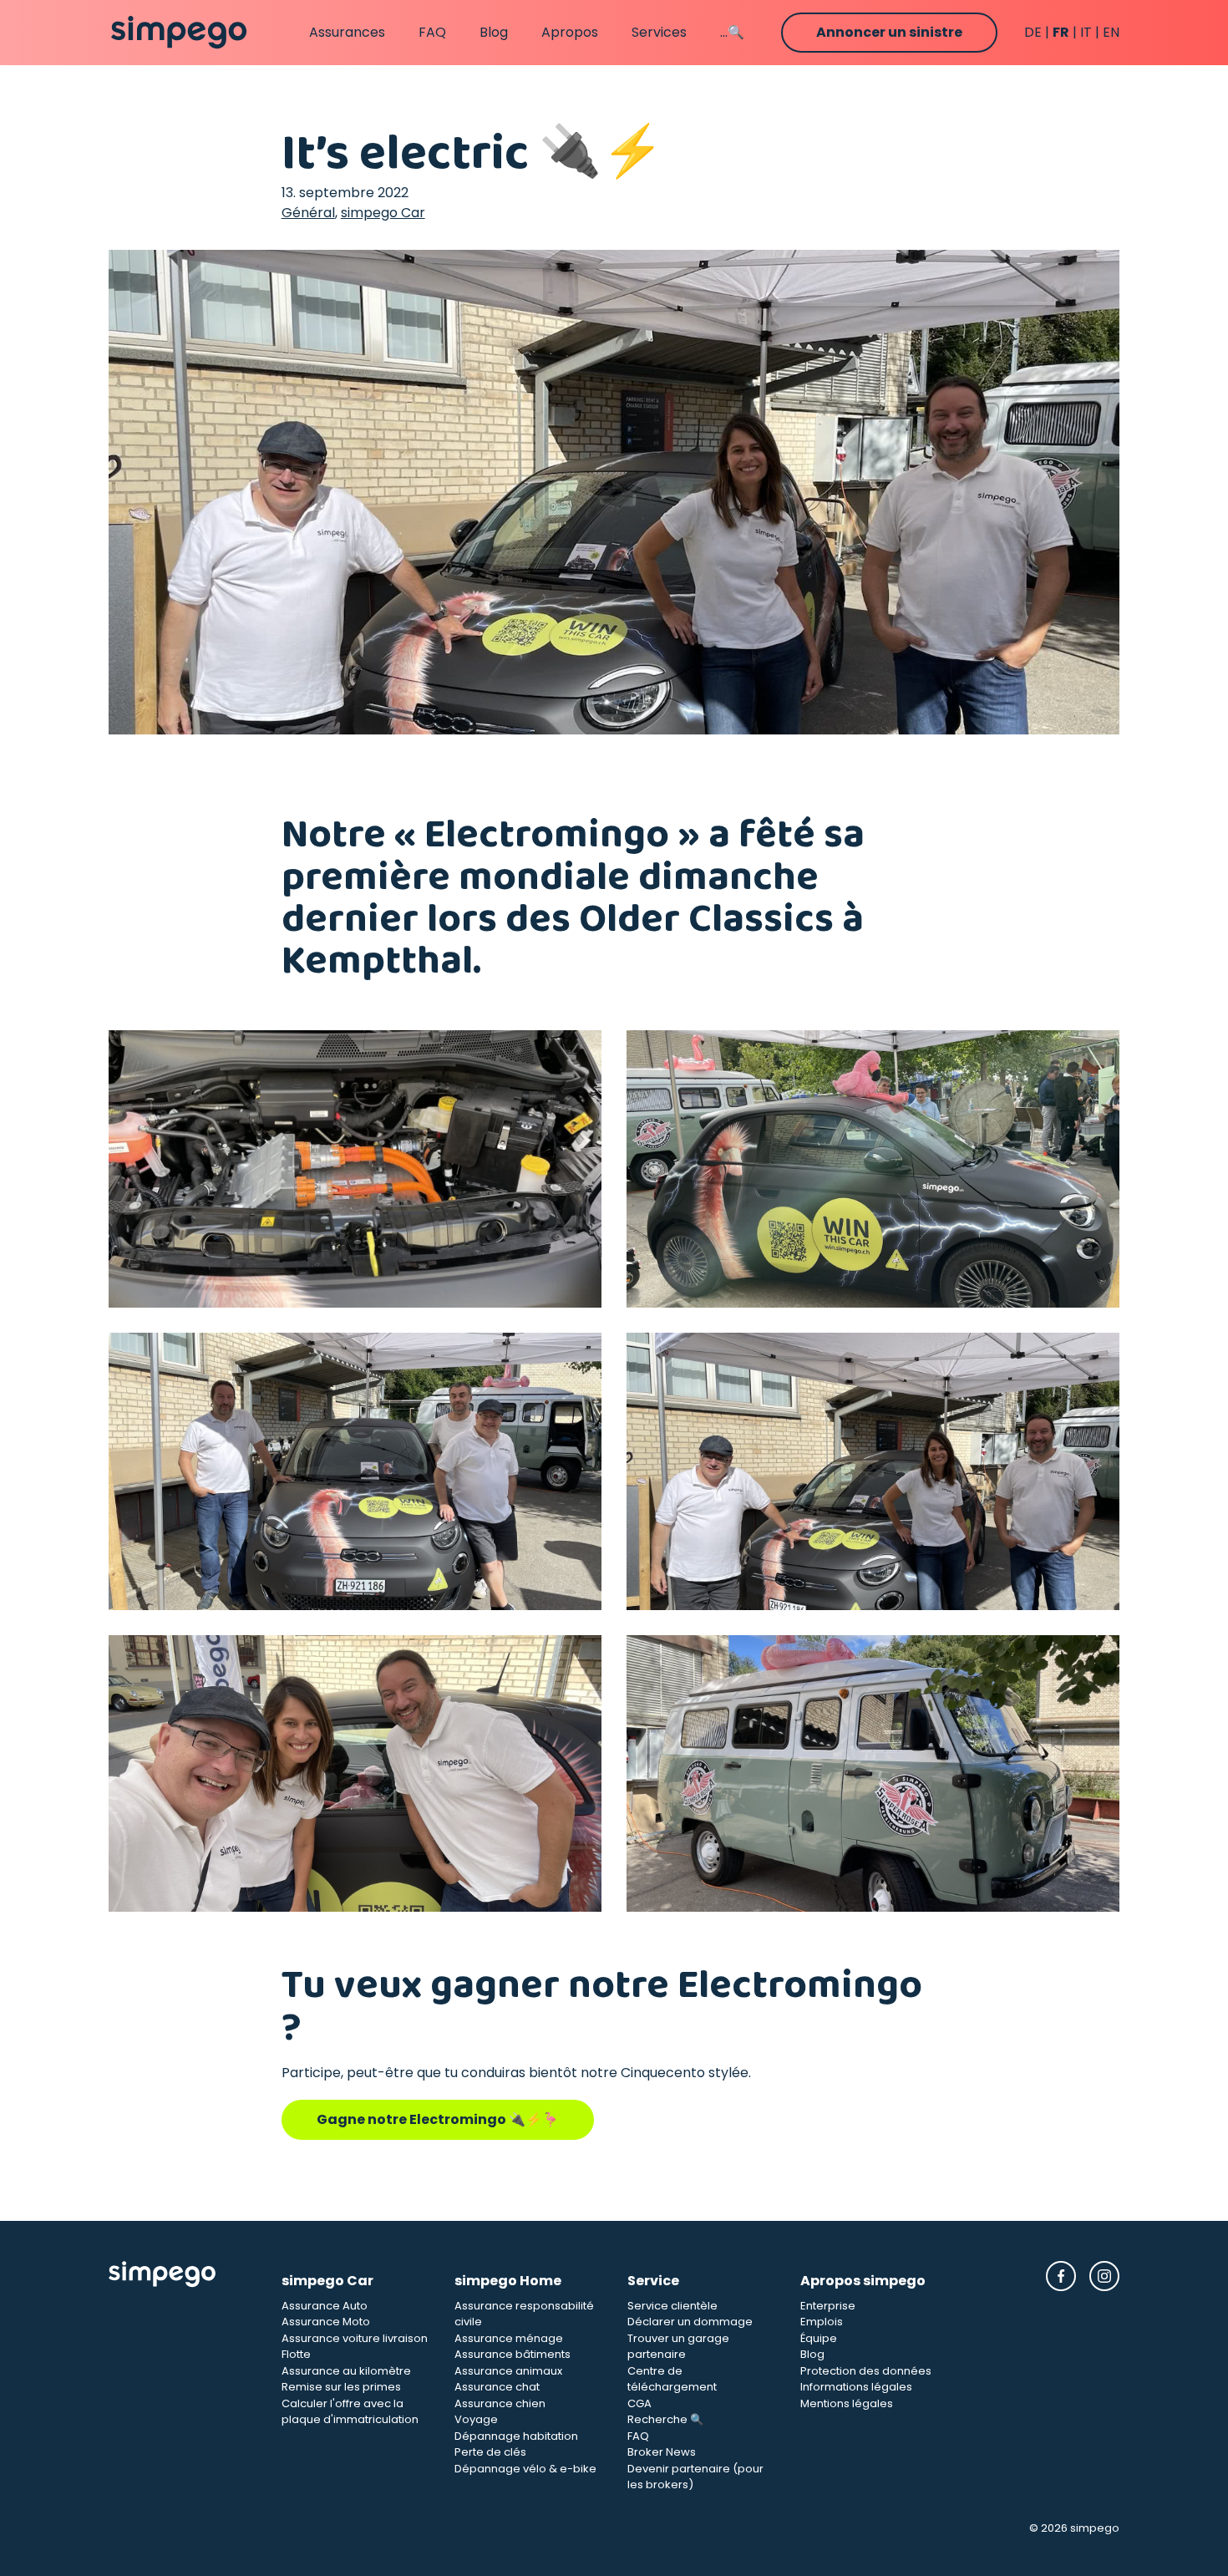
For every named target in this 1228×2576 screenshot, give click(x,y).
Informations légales (856, 2387)
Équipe (819, 2338)
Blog (494, 32)
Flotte (296, 2354)
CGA (639, 2403)
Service (653, 2281)
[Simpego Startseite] (182, 2377)
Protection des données (866, 2371)
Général (308, 213)
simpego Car (383, 213)
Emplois (822, 2322)
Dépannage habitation (516, 2436)
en (1111, 32)
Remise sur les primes (341, 2387)
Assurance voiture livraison (355, 2338)
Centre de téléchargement (672, 2379)
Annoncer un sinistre (889, 32)
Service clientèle (672, 2306)
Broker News (662, 2452)
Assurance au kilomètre (346, 2371)
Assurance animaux (508, 2371)
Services (659, 32)
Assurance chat (497, 2387)
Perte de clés (490, 2452)
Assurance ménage (509, 2338)
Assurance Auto (325, 2306)
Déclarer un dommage (690, 2322)
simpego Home (508, 2281)
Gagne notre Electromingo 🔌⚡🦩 (438, 2119)
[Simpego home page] (179, 33)
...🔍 (732, 32)
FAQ (432, 32)
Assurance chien (500, 2403)
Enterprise (828, 2306)
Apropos (570, 32)
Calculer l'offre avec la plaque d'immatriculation (350, 2412)
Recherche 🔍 (665, 2419)
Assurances (347, 32)
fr (1061, 32)
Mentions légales (847, 2403)
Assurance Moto (326, 2322)
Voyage (476, 2419)
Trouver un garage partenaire (678, 2347)
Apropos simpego (863, 2281)
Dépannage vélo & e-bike (525, 2469)
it (1086, 32)
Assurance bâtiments (513, 2354)
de (1033, 32)
